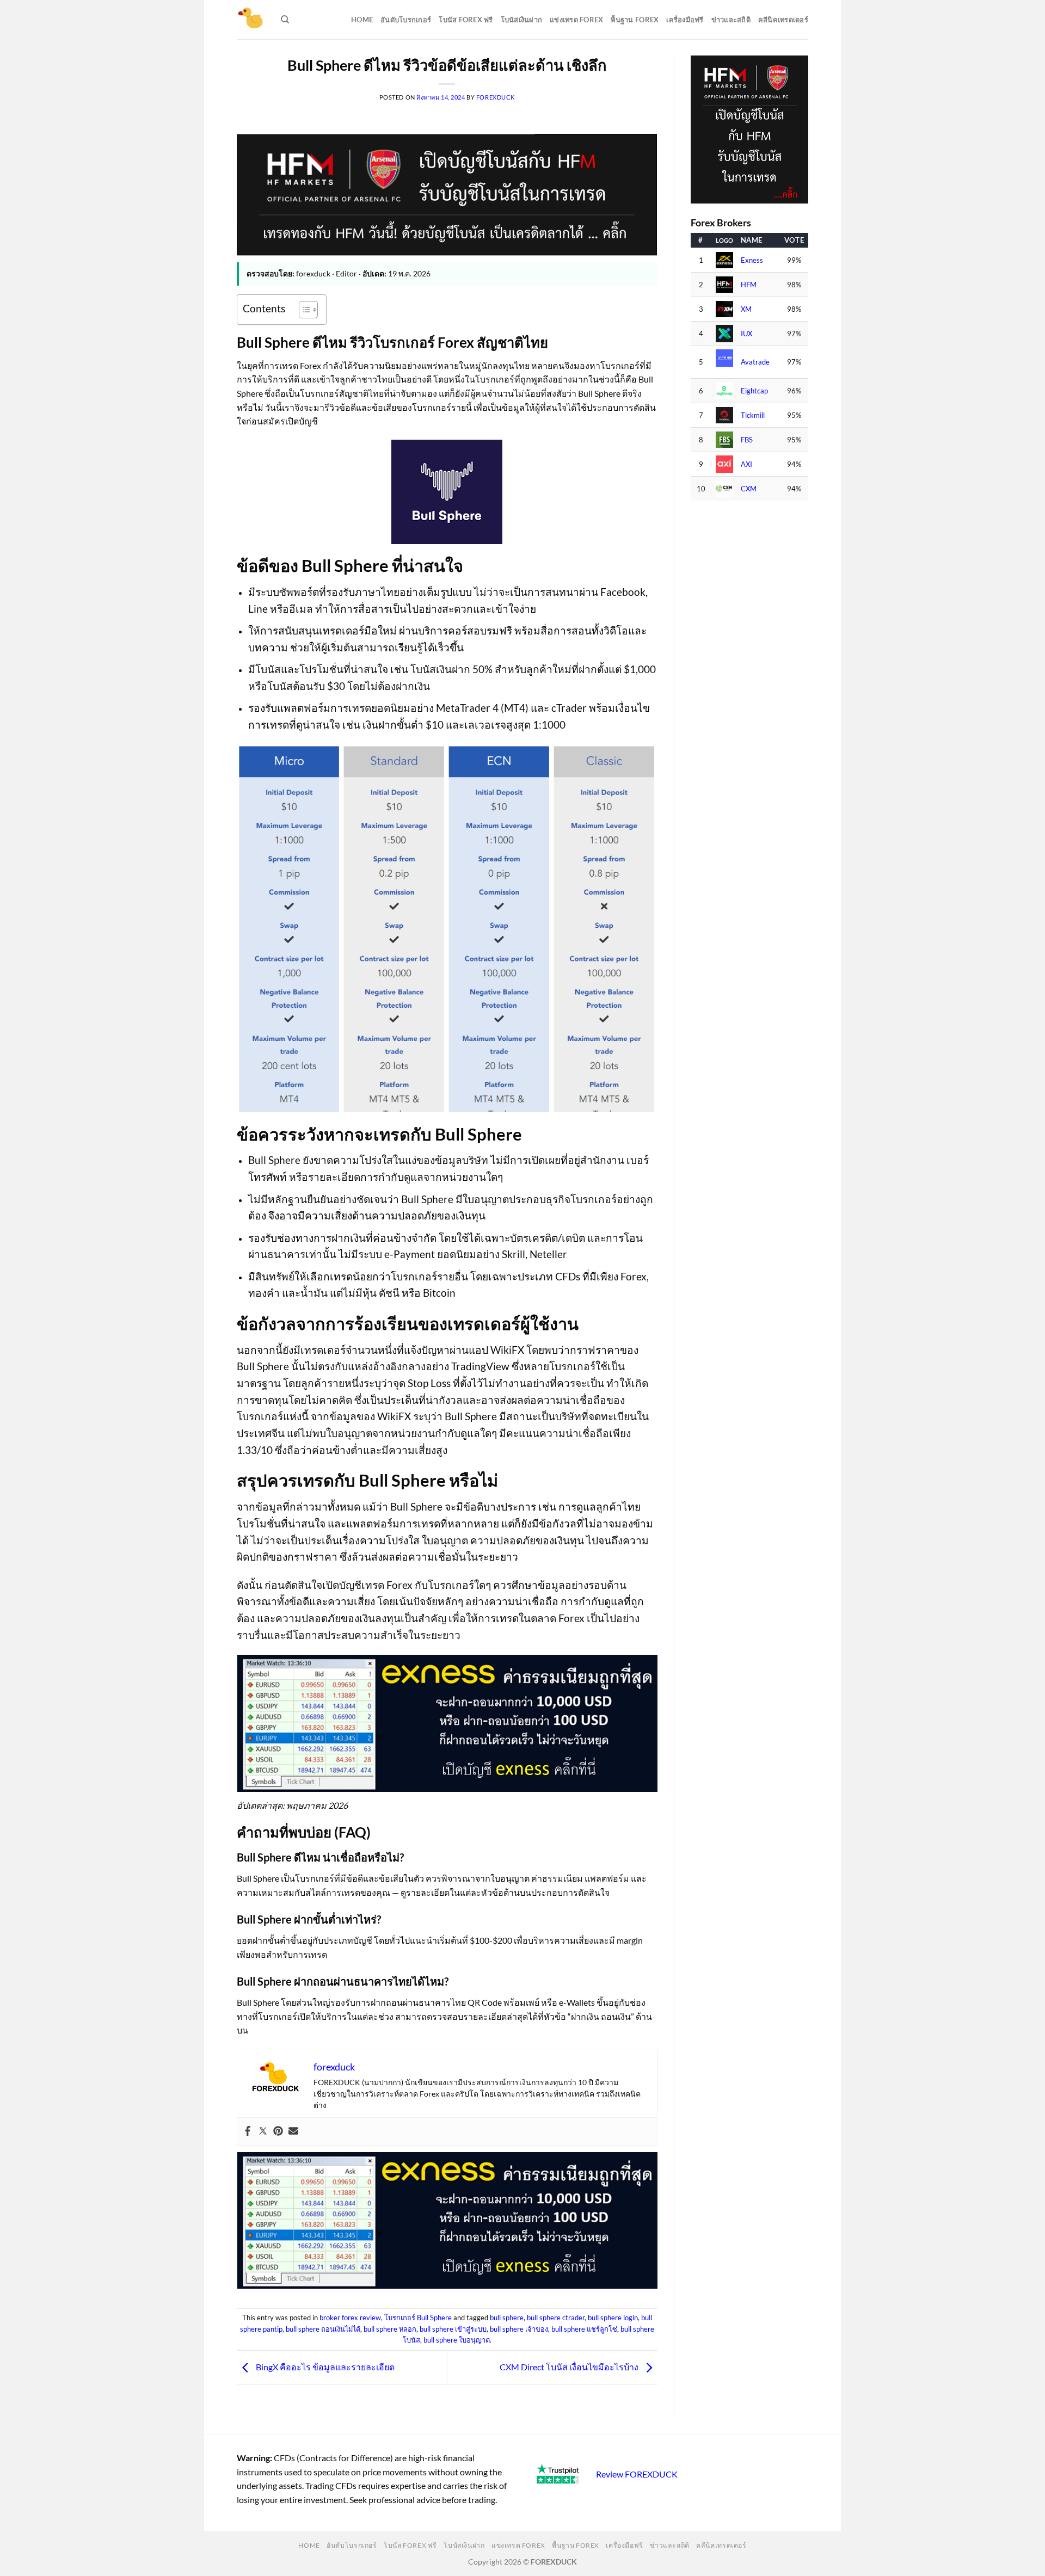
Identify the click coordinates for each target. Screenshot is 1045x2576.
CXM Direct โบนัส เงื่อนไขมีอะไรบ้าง (570, 2367)
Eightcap (754, 391)
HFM (749, 285)
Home (362, 20)
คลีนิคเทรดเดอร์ (783, 20)
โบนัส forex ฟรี (466, 20)
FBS (747, 440)
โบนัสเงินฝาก (522, 20)
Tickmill (753, 415)
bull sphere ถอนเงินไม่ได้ (323, 2329)
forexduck (496, 97)
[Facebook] (248, 2131)
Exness (752, 260)
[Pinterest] (278, 2131)
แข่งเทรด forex (576, 20)
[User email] (293, 2131)
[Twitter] (263, 2131)
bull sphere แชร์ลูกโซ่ (584, 2329)
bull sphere (507, 2318)
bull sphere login (613, 2318)
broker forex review (350, 2318)
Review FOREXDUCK (637, 2474)
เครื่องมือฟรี (685, 20)
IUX (746, 334)
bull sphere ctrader (556, 2318)
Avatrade (755, 362)
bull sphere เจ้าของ (519, 2329)
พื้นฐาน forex (635, 20)
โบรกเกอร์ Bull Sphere (418, 2318)
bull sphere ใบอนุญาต (457, 2340)
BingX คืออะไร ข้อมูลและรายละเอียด (324, 2367)
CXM (749, 489)
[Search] (285, 20)
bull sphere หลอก (390, 2329)
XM (746, 309)
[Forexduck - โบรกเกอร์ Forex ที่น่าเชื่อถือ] (251, 20)
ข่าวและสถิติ (731, 20)
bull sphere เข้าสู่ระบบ (453, 2329)
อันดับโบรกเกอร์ (406, 20)
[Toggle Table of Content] (303, 310)
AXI (746, 464)
